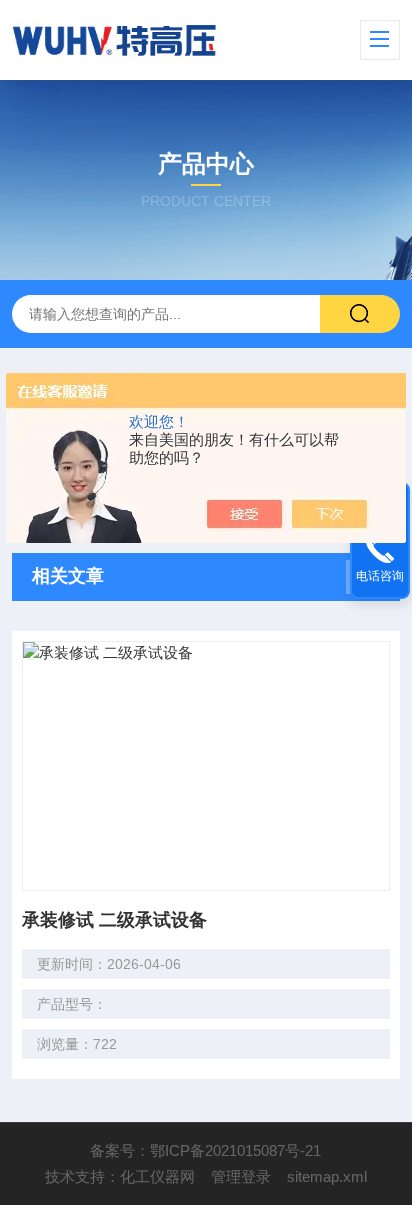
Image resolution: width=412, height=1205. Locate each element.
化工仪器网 (157, 1176)
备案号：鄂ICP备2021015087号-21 (205, 1150)
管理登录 (241, 1176)
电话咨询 (380, 576)
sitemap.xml (327, 1176)
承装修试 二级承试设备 (114, 920)
